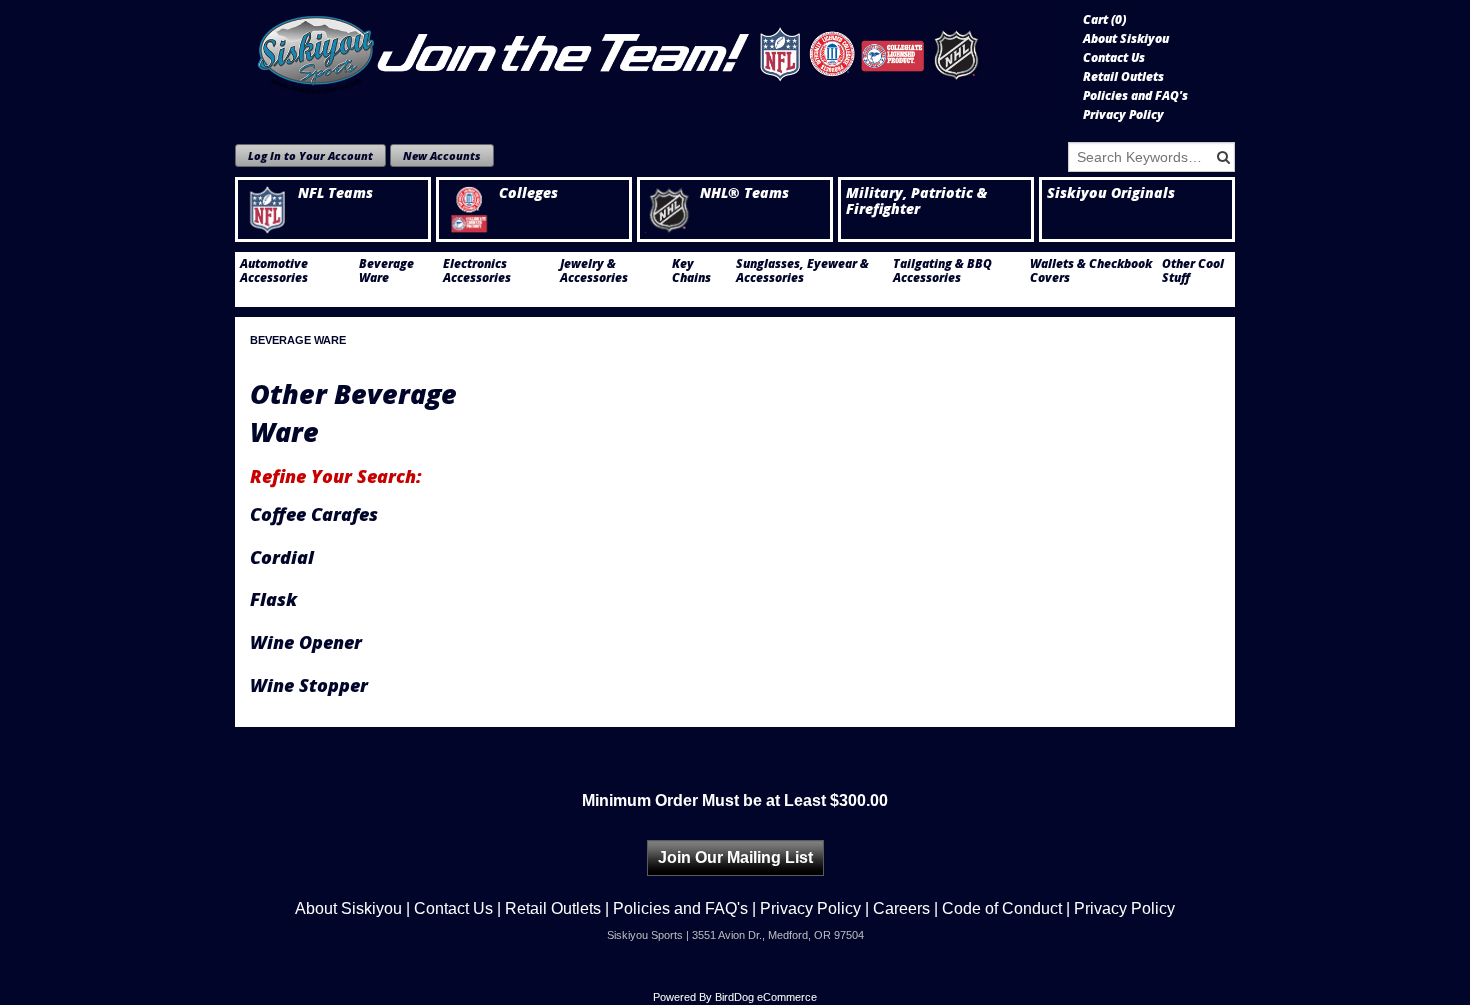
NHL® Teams (744, 193)
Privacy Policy (1123, 115)
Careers (901, 908)
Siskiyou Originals (1111, 193)
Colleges (528, 193)
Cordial (282, 557)
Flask (273, 599)
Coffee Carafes (314, 514)
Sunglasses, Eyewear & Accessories (802, 271)
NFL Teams (335, 193)
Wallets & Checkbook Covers (1091, 271)
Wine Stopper (309, 685)
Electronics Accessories (477, 271)
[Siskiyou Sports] (651, 55)
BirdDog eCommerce (766, 997)
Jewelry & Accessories (594, 271)
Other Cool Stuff (1193, 271)
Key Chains (691, 271)
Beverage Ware (386, 271)
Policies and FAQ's (1135, 96)
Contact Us (1114, 58)
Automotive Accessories (274, 271)
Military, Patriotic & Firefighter (916, 201)
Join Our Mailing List (735, 857)
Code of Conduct (1002, 908)
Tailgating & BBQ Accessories (942, 271)
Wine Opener (306, 642)
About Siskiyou (1126, 39)
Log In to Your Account (310, 155)
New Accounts (442, 155)
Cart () (1104, 20)
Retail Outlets (1123, 77)
